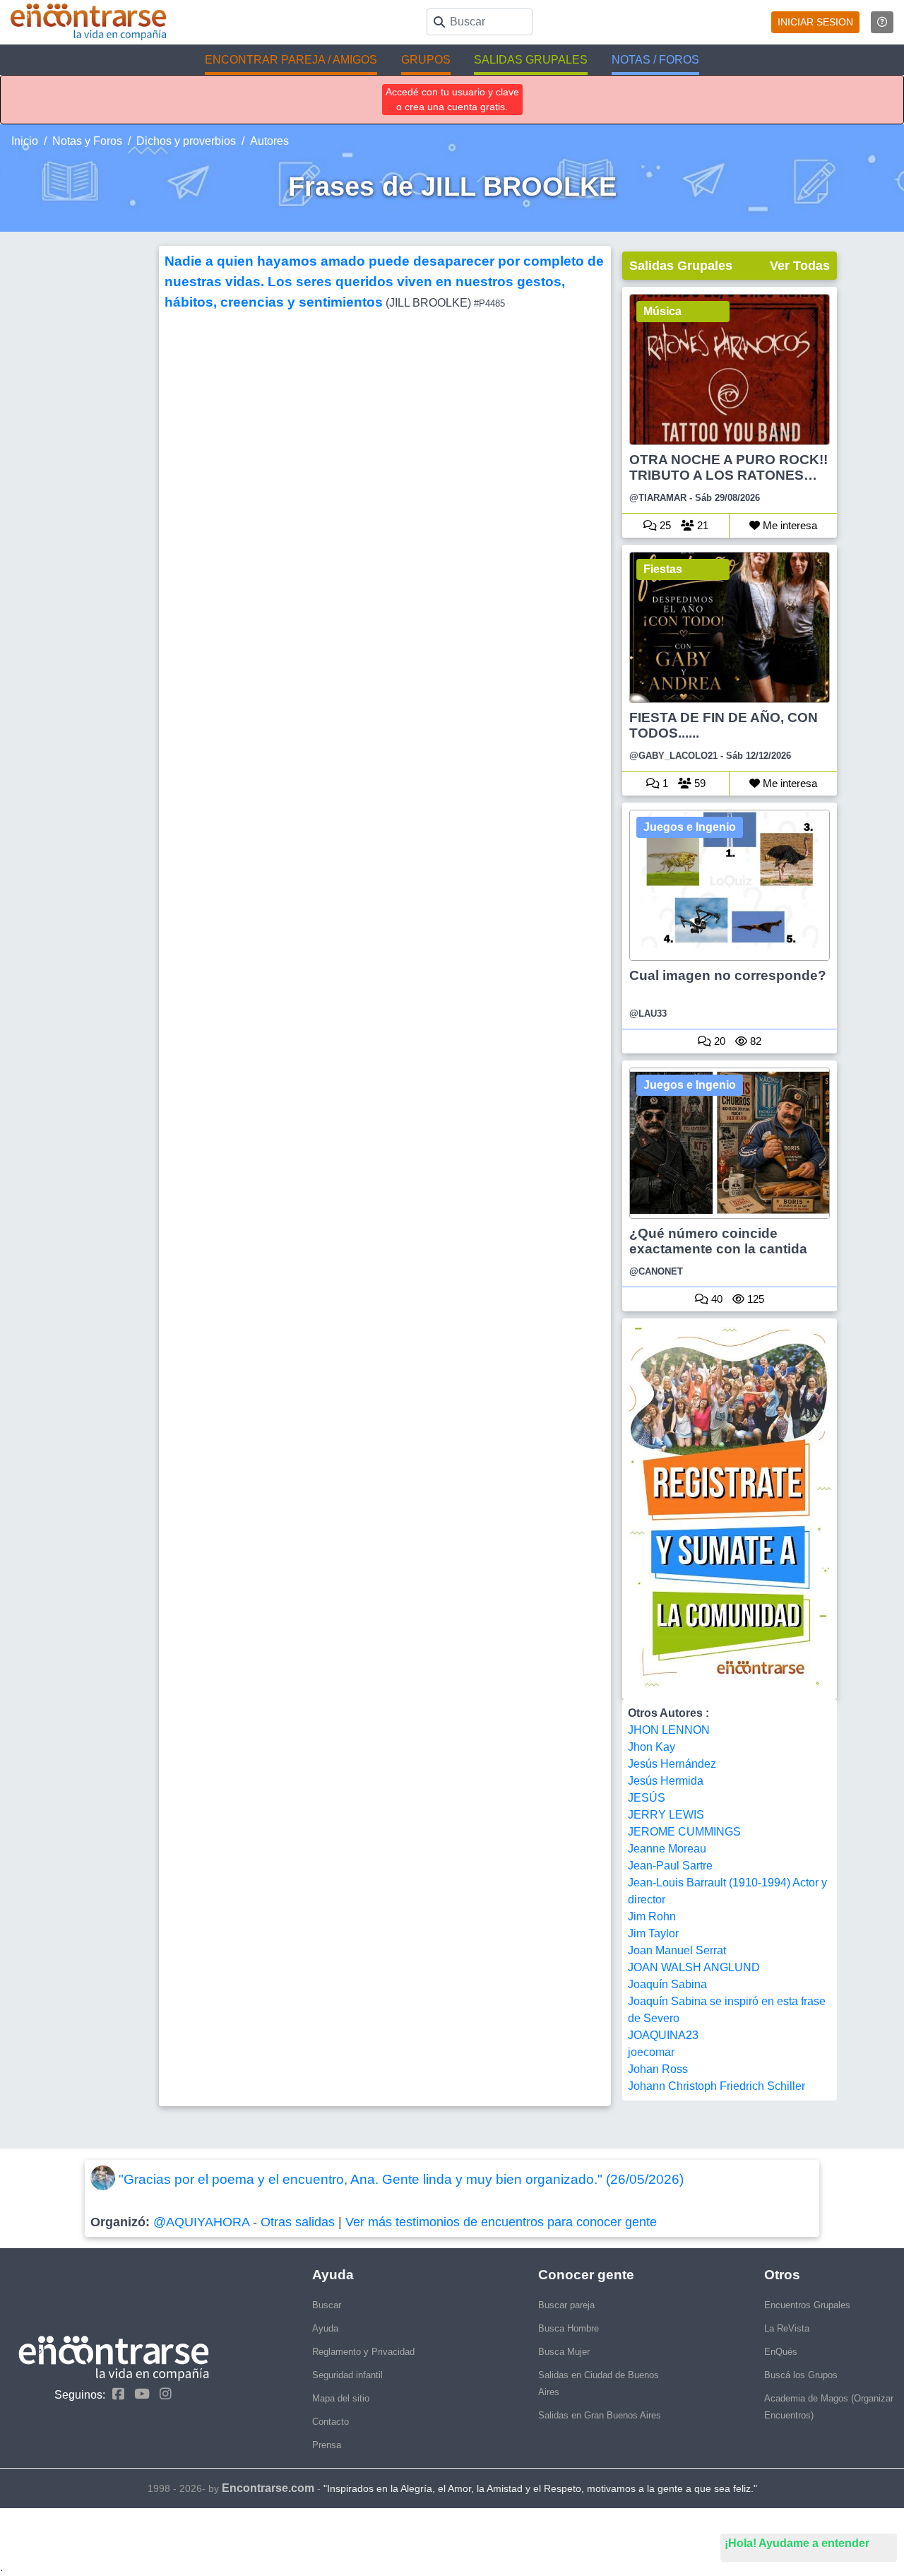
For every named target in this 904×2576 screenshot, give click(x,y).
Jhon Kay (652, 1747)
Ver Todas (800, 266)
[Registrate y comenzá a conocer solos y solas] (730, 1509)
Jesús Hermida (666, 1781)
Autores (269, 141)
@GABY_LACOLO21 (673, 756)
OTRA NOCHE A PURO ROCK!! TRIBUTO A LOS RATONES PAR (728, 468)
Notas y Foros (87, 141)
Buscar (327, 2305)
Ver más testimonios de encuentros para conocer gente (501, 2222)
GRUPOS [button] (426, 60)
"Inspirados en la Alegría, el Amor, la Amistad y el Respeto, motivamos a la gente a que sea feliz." (540, 2488)
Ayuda (325, 2328)
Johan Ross (658, 2069)
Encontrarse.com (268, 2488)
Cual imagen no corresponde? (728, 975)
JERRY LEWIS (666, 1815)
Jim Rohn (652, 1916)
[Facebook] (115, 2394)
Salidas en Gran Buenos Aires (600, 2415)
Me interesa (789, 525)
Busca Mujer (564, 2352)
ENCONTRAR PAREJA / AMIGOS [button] (291, 60)
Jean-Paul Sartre (670, 1866)
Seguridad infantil (347, 2375)
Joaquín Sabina (667, 1984)
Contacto (331, 2422)
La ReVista (787, 2328)
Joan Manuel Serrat (677, 1950)
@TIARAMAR (658, 498)
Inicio (25, 141)
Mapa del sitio (341, 2398)
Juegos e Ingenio (690, 827)
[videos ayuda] (882, 22)
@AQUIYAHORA (201, 2222)
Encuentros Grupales (807, 2305)
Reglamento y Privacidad (363, 2352)
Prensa (327, 2445)
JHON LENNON (669, 1730)
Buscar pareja (566, 2305)
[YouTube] (138, 2394)
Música (662, 311)
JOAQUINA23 (663, 2035)
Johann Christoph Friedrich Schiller (716, 2086)
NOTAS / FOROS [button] (655, 60)
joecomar (651, 2052)
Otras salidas (298, 2222)
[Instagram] (162, 2394)
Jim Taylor (653, 1933)
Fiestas (663, 569)
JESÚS (647, 1798)
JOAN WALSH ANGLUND (694, 1967)
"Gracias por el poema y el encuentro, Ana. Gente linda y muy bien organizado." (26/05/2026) (401, 2179)
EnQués (781, 2352)
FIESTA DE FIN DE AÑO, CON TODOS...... (724, 725)
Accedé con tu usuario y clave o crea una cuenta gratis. (452, 99)
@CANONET (656, 1271)
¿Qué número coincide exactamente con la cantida (718, 1241)
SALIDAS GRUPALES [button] (531, 60)
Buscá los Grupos (801, 2375)
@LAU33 (648, 1014)
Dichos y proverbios (186, 141)
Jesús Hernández (672, 1764)
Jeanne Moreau (667, 1849)
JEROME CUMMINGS (684, 1832)
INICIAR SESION (815, 22)
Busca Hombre (569, 2328)
